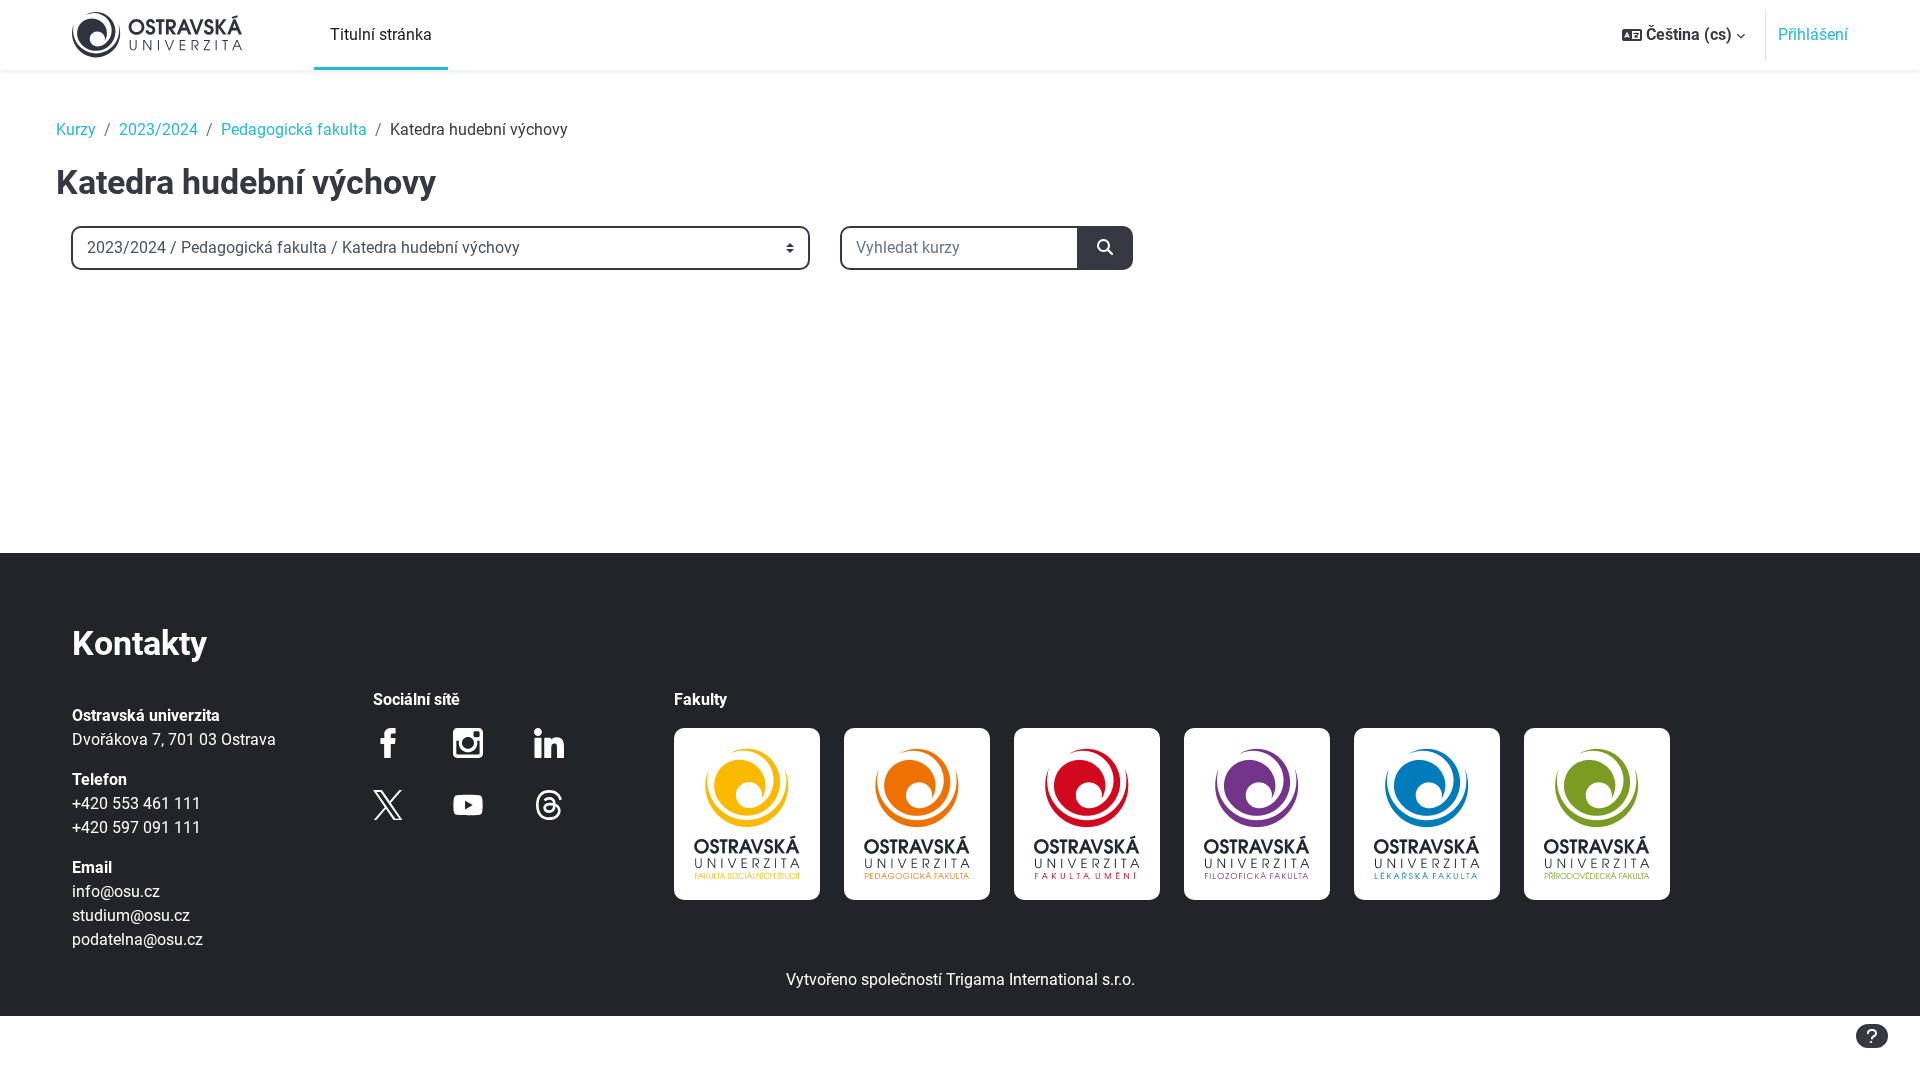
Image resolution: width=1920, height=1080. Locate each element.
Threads (549, 805)
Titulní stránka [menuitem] (381, 34)
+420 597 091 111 (136, 827)
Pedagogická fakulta (294, 129)
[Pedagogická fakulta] (917, 814)
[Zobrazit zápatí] (1872, 1036)
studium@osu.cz (131, 915)
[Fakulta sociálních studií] (747, 814)
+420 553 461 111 (136, 803)
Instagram (468, 743)
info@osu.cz (116, 891)
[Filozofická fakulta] (1257, 814)
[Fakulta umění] (1087, 814)
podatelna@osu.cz (137, 939)
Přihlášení (1813, 34)
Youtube (468, 805)
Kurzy (76, 129)
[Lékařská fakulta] (1427, 814)
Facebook (388, 743)
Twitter (388, 805)
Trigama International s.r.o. (1040, 979)
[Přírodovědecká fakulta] (1597, 814)
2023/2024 (158, 129)
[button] (1683, 35)
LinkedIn (549, 743)
